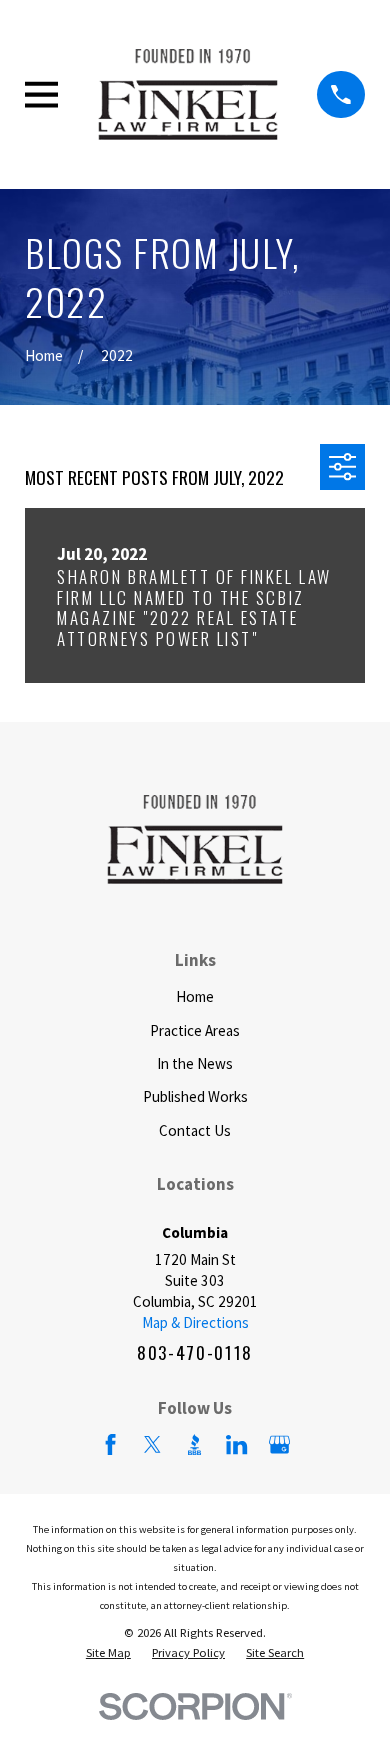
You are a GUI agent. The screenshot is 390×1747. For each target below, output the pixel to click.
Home (195, 996)
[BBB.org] (194, 1444)
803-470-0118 (195, 1352)
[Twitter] (152, 1444)
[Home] (188, 94)
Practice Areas (195, 1030)
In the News (195, 1063)
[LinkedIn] (236, 1444)
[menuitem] (108, 1653)
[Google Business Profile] (279, 1444)
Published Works (195, 1096)
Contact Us (195, 1130)
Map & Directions (195, 1322)
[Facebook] (110, 1444)
